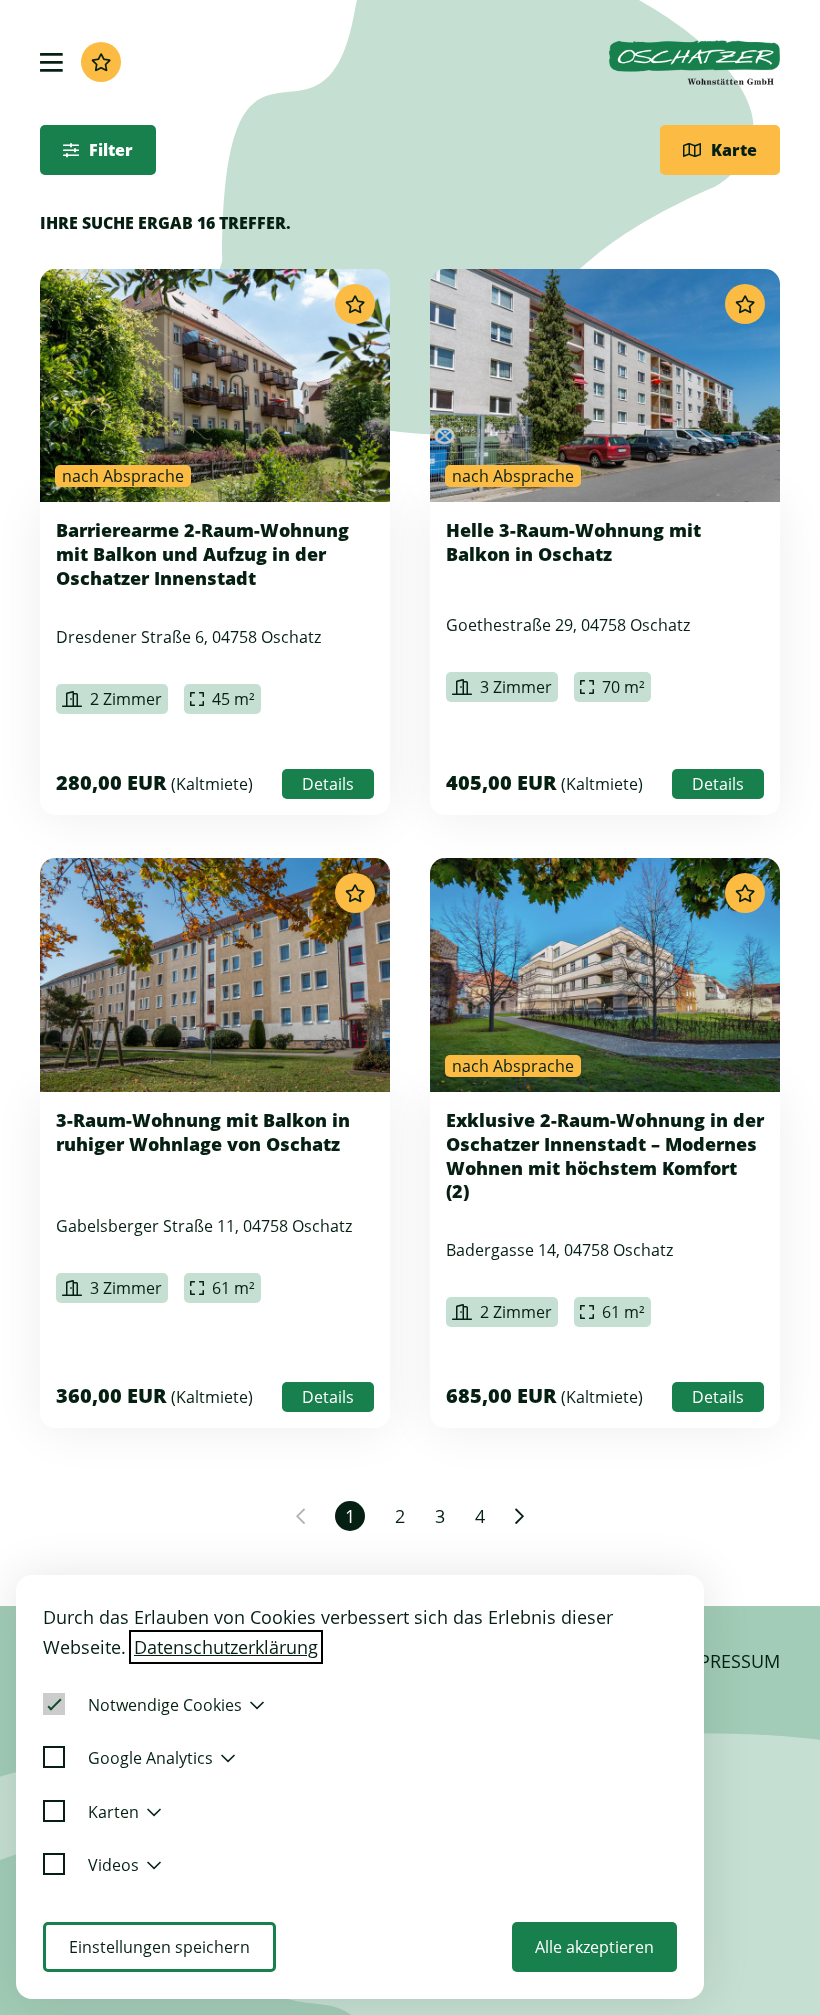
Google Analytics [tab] (150, 1758)
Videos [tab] (113, 1865)
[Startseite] (694, 62)
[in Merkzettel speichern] (355, 304)
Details (328, 784)
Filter (111, 150)
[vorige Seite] (300, 1516)
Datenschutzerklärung (226, 1647)
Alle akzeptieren (594, 1947)
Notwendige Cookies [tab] (165, 1705)
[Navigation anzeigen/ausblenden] (51, 62)
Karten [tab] (113, 1812)
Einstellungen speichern (159, 1947)
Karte (734, 150)
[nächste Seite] (519, 1516)
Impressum (729, 1661)
